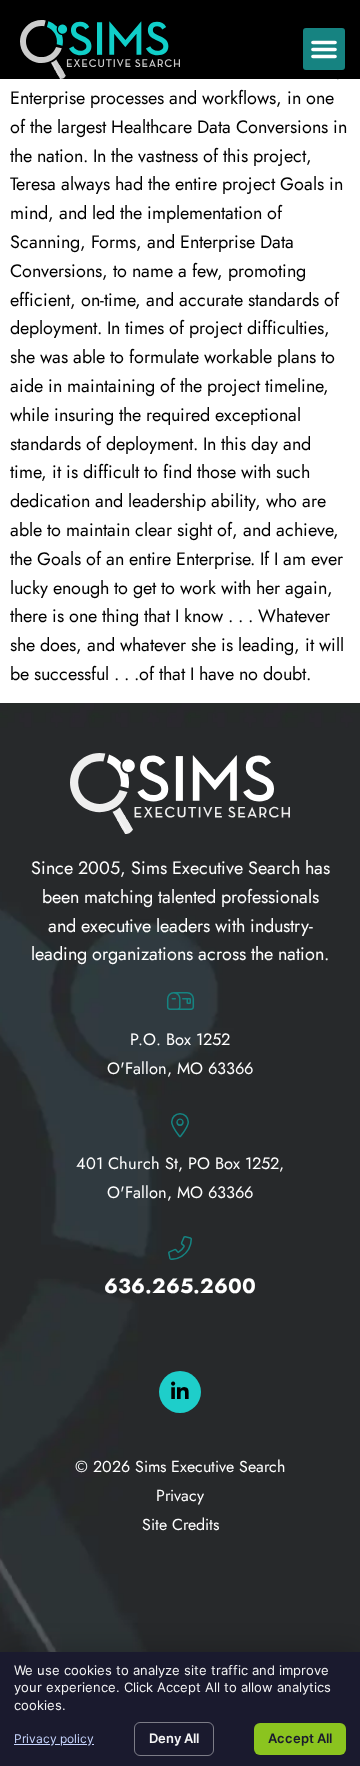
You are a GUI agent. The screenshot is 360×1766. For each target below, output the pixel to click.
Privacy (180, 1495)
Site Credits (180, 1524)
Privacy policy (54, 1738)
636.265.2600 (180, 1286)
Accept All (300, 1738)
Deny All (174, 1738)
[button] (324, 49)
